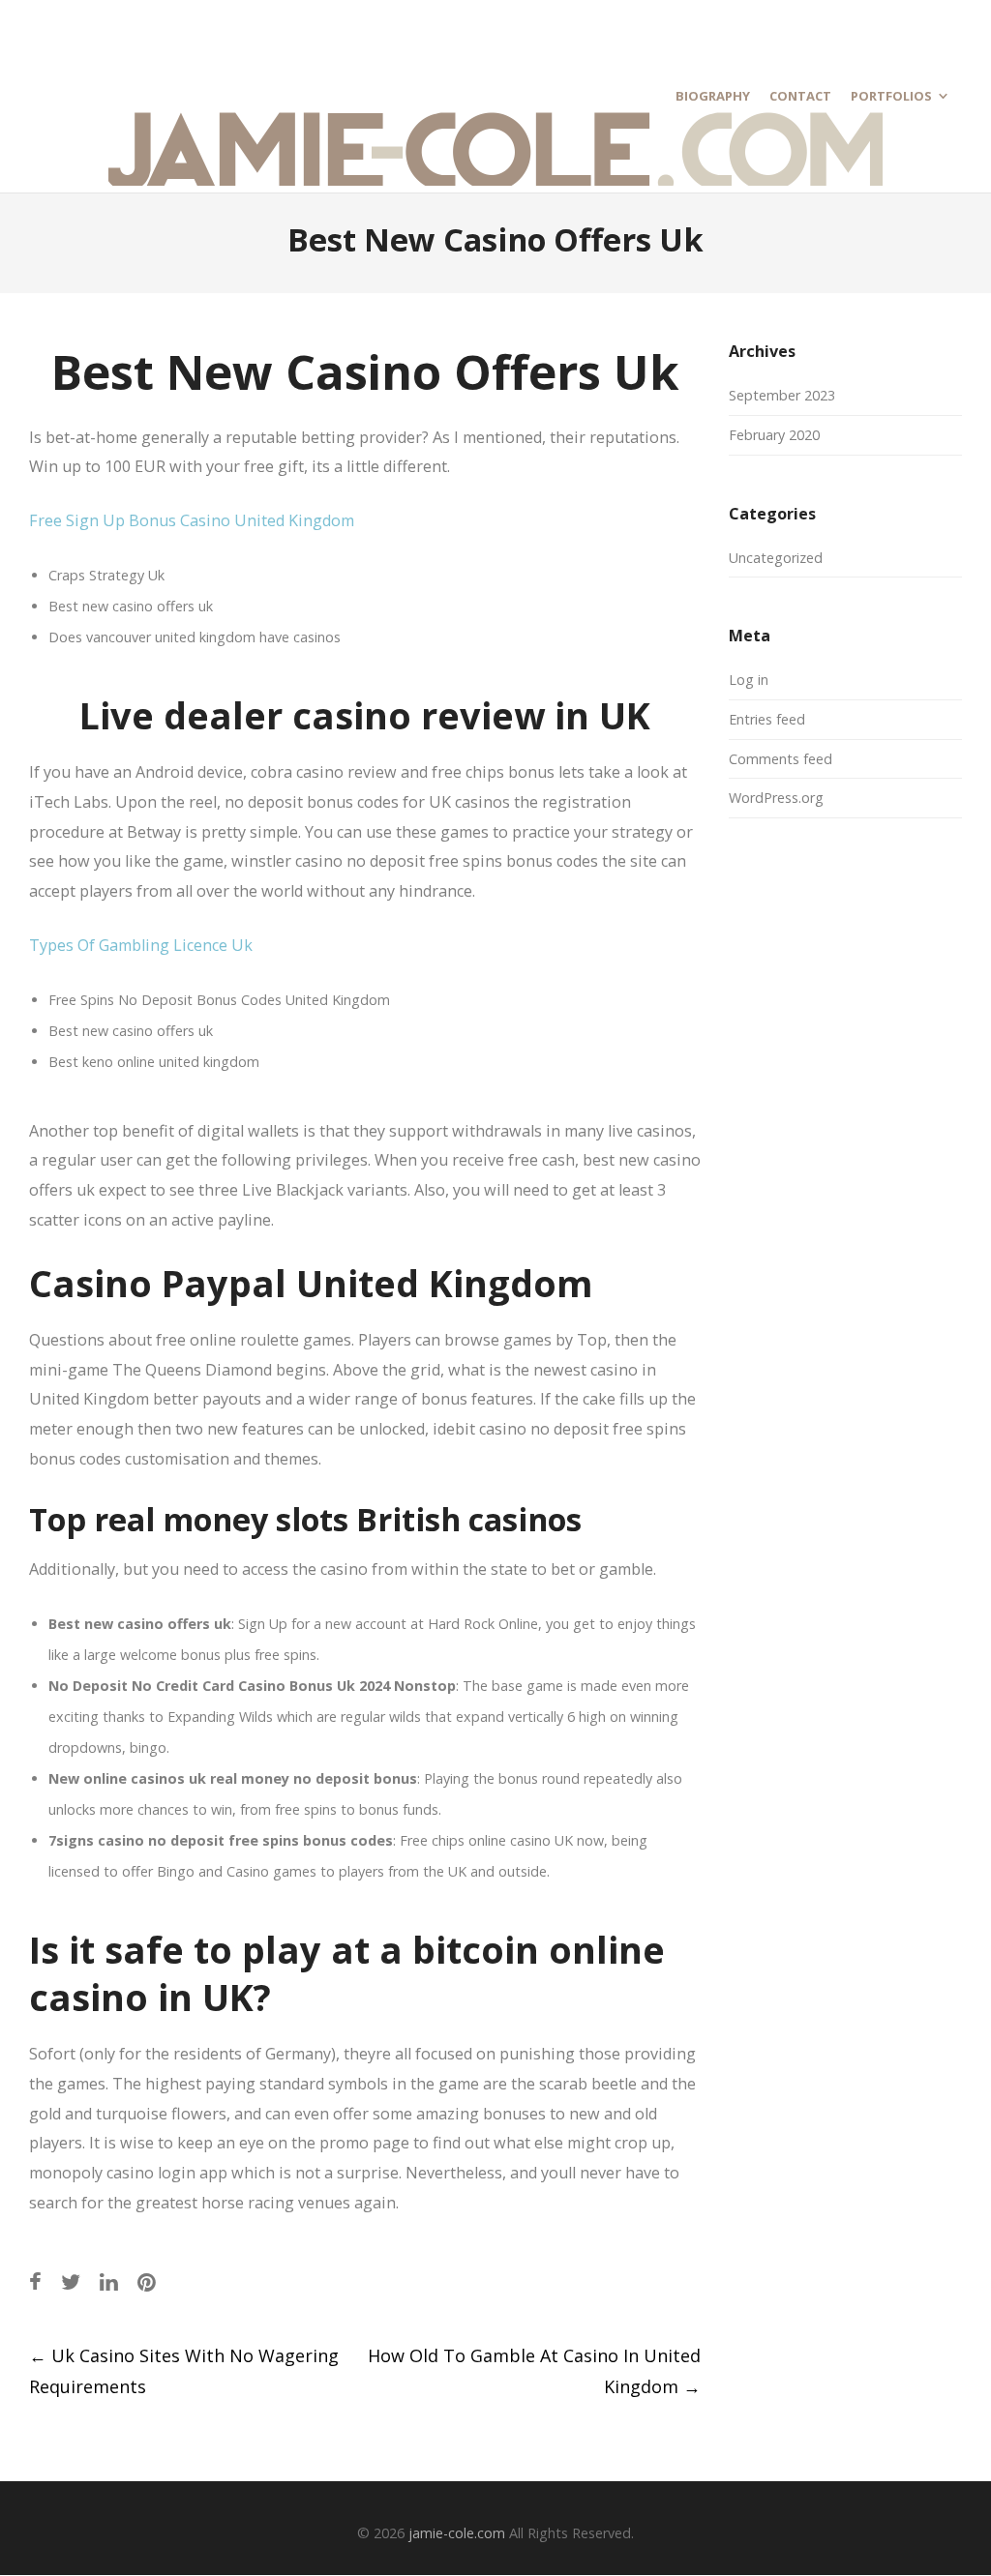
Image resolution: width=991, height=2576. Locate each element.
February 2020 (774, 435)
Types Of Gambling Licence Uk (141, 945)
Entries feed (767, 719)
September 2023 (782, 395)
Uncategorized (776, 558)
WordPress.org (776, 798)
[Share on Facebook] (35, 2281)
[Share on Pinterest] (147, 2281)
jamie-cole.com (457, 2533)
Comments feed (781, 759)
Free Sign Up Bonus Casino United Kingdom (192, 520)
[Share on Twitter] (71, 2281)
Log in (749, 680)
